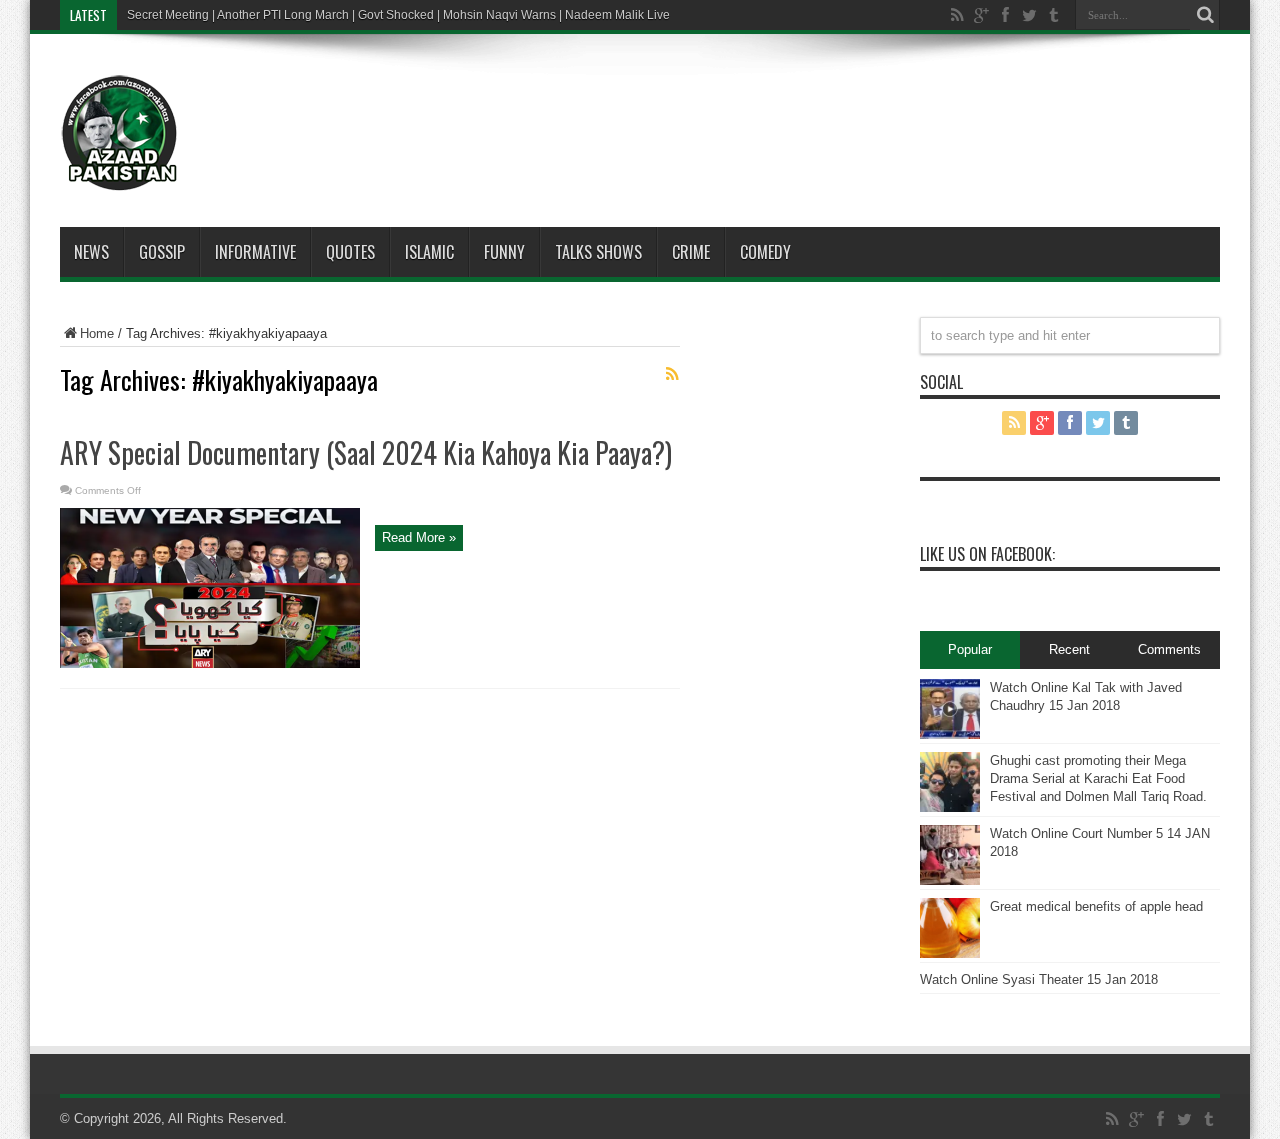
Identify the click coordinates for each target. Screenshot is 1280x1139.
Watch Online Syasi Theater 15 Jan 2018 (1039, 979)
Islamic (429, 252)
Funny (504, 252)
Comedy (765, 252)
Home (97, 333)
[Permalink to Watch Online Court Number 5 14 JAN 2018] (950, 880)
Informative (255, 252)
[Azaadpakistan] (120, 177)
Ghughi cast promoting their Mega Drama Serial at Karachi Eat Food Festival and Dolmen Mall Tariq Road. (1098, 778)
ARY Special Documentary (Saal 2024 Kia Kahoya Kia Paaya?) (366, 452)
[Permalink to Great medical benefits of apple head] (950, 953)
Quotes (350, 252)
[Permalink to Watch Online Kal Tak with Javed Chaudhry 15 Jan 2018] (950, 734)
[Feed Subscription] (672, 374)
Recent (1069, 649)
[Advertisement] (700, 104)
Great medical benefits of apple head (1096, 906)
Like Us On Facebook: (987, 554)
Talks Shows (598, 252)
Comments (1169, 649)
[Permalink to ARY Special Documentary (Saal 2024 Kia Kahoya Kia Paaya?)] (210, 663)
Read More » (419, 537)
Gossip (162, 252)
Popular (970, 649)
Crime (691, 252)
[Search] (1205, 15)
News (91, 252)
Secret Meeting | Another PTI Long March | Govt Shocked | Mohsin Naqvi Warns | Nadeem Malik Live (398, 15)
